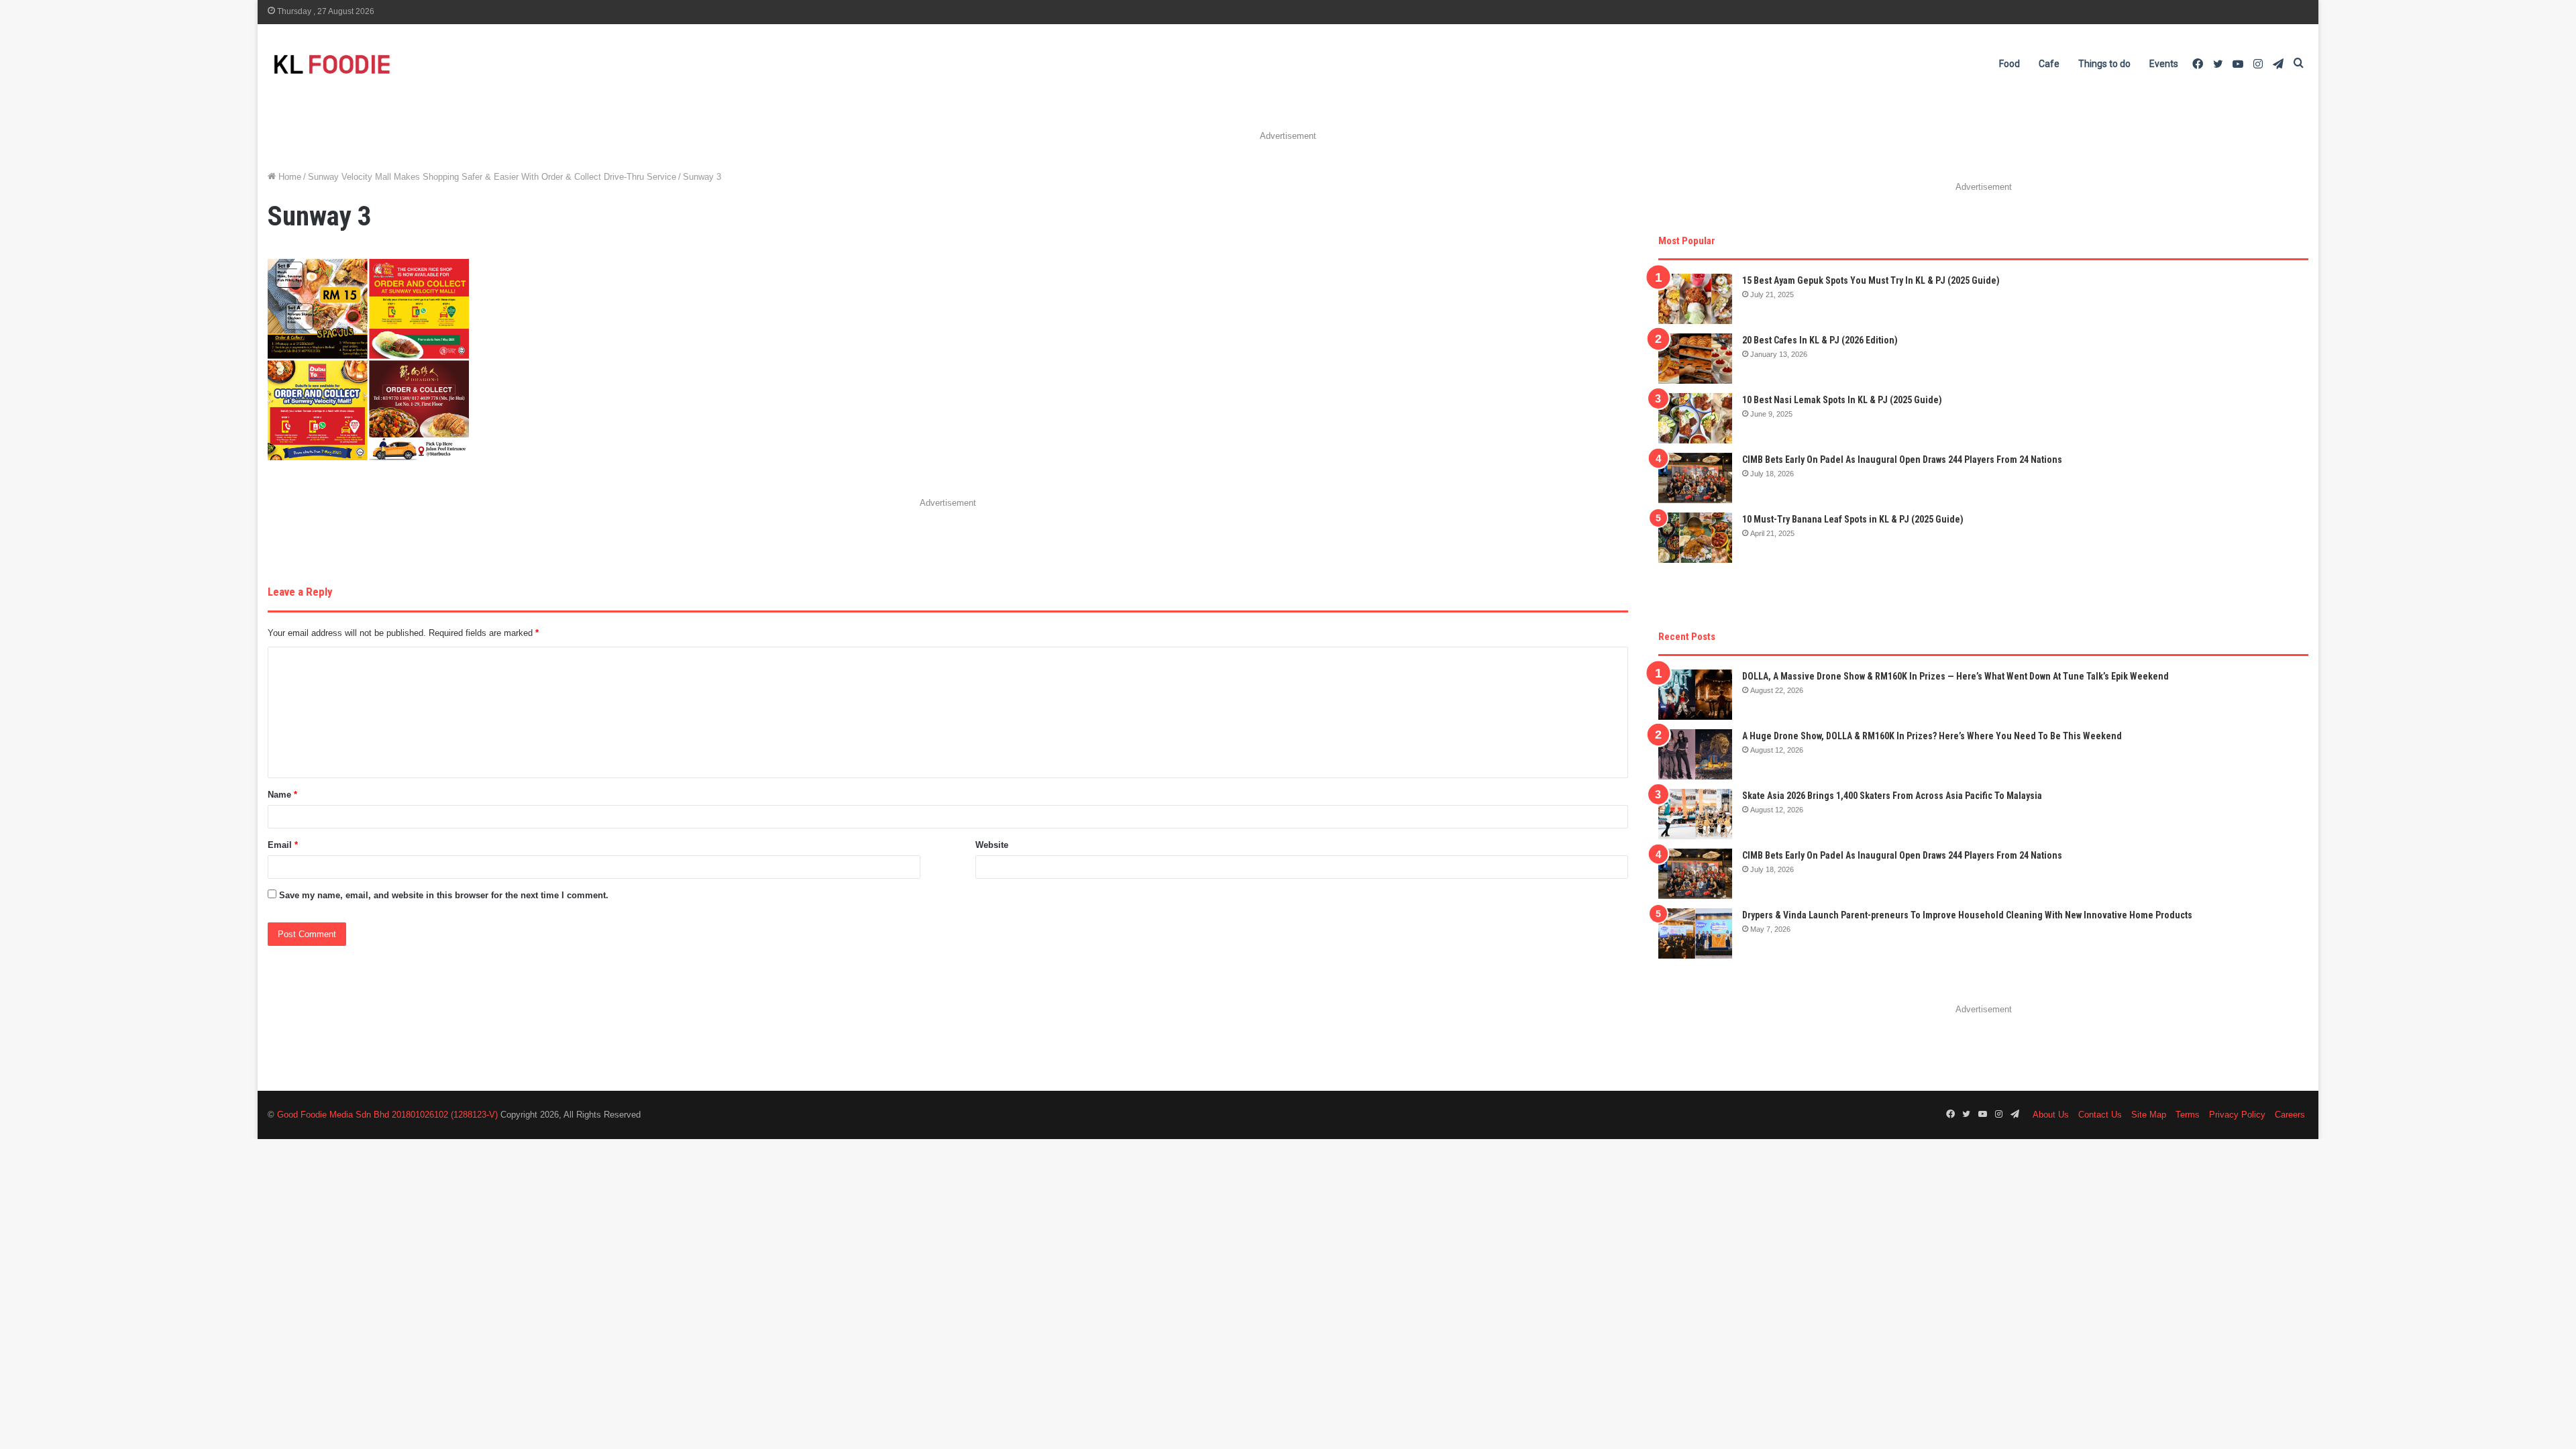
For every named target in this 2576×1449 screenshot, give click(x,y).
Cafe (2049, 64)
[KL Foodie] (385, 64)
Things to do (2104, 64)
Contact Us (2100, 1115)
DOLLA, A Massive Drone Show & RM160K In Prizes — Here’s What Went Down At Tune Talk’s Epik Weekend (1955, 676)
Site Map (2149, 1115)
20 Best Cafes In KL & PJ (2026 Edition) (1820, 340)
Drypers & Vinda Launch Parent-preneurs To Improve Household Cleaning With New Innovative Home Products (1967, 915)
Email (283, 845)
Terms (2188, 1115)
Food (2009, 64)
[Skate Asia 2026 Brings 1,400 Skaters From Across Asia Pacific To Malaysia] (1695, 814)
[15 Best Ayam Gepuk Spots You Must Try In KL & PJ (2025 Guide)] (1695, 299)
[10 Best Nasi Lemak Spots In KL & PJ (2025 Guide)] (1695, 418)
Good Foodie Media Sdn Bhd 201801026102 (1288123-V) (387, 1115)
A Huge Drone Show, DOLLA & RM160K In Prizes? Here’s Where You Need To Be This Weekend (1932, 736)
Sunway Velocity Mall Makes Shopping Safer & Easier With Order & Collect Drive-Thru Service (492, 177)
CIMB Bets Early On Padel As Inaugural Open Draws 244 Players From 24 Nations (1902, 460)
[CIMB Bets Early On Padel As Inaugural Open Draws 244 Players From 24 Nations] (1695, 478)
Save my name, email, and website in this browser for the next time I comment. (444, 895)
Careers (2290, 1115)
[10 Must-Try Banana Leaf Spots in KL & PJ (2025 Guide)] (1695, 538)
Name (282, 795)
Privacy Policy (2237, 1115)
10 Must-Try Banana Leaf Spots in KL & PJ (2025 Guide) (1853, 519)
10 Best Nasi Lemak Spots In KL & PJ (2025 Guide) (1842, 400)
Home (288, 177)
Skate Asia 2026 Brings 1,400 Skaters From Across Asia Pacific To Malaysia (1892, 796)
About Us (2051, 1115)
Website (992, 845)
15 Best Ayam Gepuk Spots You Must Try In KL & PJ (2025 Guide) (1871, 280)
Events (2164, 64)
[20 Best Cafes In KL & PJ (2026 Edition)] (1695, 359)
